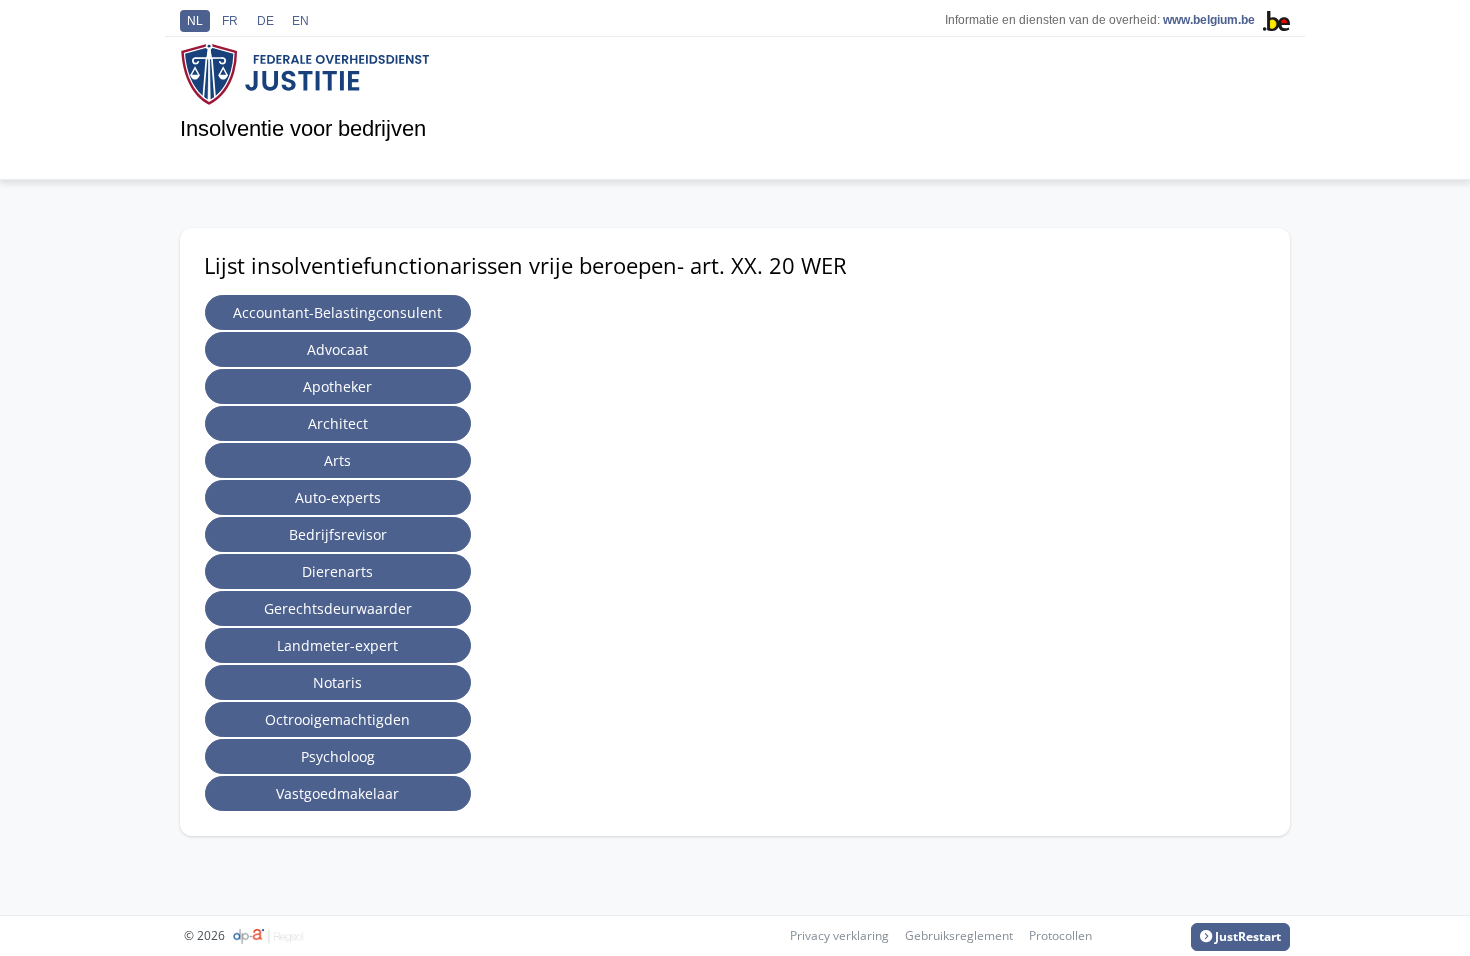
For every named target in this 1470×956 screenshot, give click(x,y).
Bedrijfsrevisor (338, 534)
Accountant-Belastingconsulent (337, 312)
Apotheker (337, 386)
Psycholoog (338, 756)
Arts (337, 460)
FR (230, 21)
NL (195, 21)
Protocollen (1060, 935)
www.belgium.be (1209, 20)
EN (300, 21)
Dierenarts (337, 571)
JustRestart (1246, 936)
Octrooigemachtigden (337, 719)
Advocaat (337, 349)
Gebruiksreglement (959, 935)
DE (265, 21)
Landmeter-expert (337, 645)
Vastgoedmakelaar (337, 793)
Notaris (337, 682)
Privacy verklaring (839, 935)
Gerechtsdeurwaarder (338, 608)
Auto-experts (338, 497)
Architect (338, 423)
